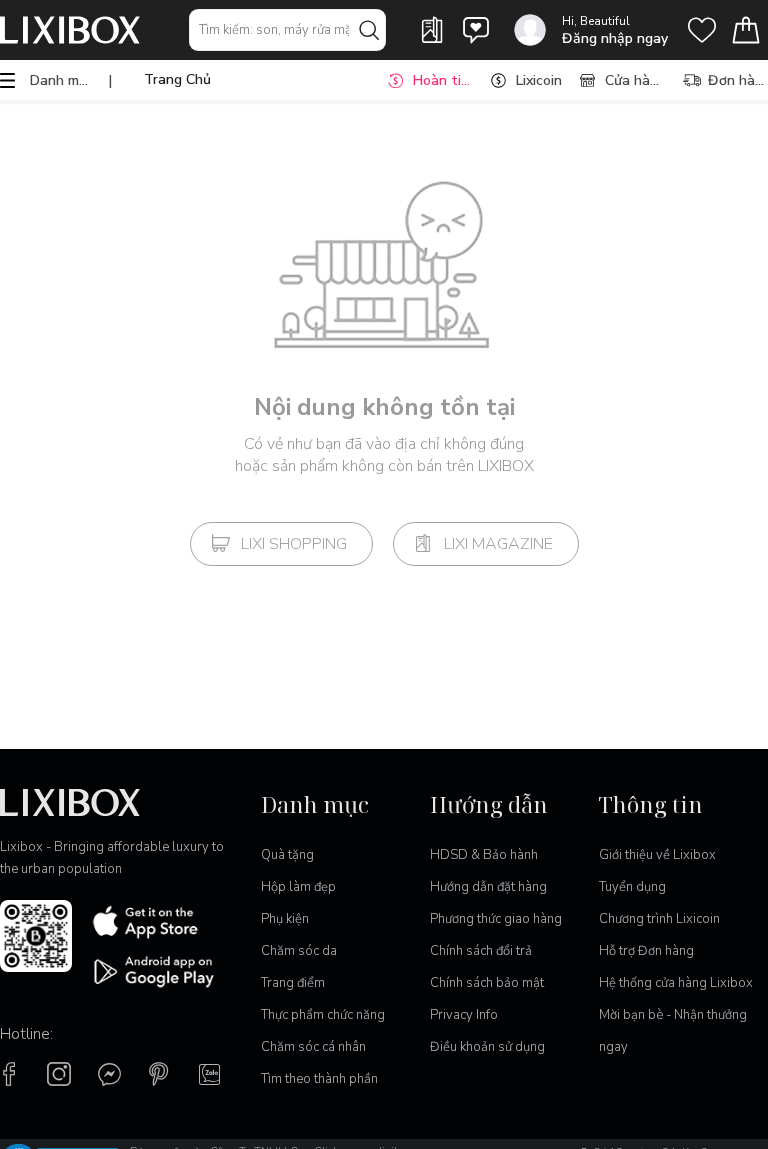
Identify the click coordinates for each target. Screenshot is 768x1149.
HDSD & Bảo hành (484, 855)
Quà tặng (287, 855)
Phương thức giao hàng (496, 919)
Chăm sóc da (299, 951)
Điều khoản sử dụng (487, 1047)
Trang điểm (293, 983)
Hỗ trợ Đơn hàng (646, 951)
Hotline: (26, 1034)
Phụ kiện (285, 919)
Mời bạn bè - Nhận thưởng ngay (673, 1031)
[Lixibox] (70, 30)
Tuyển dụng (632, 887)
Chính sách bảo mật (487, 983)
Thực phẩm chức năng (323, 1015)
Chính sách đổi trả (481, 951)
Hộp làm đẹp (298, 887)
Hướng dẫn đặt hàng (488, 887)
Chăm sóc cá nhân (313, 1047)
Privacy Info (464, 1015)
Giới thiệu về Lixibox (657, 855)
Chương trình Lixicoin (659, 919)
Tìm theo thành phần (319, 1079)
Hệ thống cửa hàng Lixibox (676, 983)
